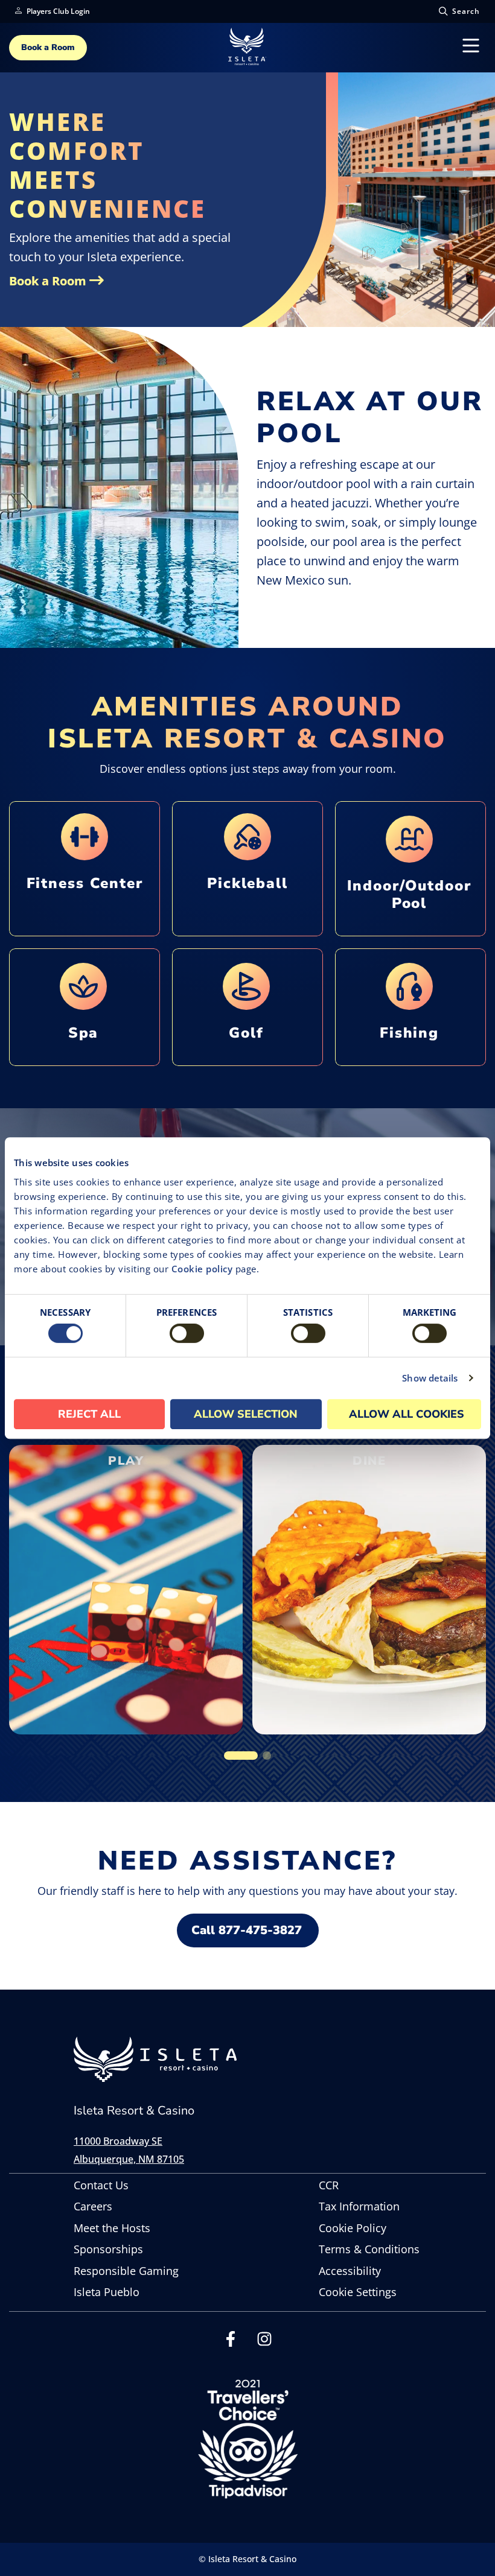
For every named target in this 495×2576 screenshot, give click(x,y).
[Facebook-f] (231, 2343)
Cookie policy (202, 1269)
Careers (93, 2206)
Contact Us (101, 2185)
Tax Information (359, 2206)
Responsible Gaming (126, 2271)
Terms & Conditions (369, 2249)
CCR (329, 2185)
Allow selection (246, 1414)
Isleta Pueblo (107, 2292)
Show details (430, 1378)
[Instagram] (264, 2343)
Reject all (89, 1414)
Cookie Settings (358, 2292)
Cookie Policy (353, 2228)
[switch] (187, 1333)
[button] (241, 1756)
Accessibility (350, 2271)
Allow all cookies (407, 1414)
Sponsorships (108, 2249)
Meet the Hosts (112, 2228)
